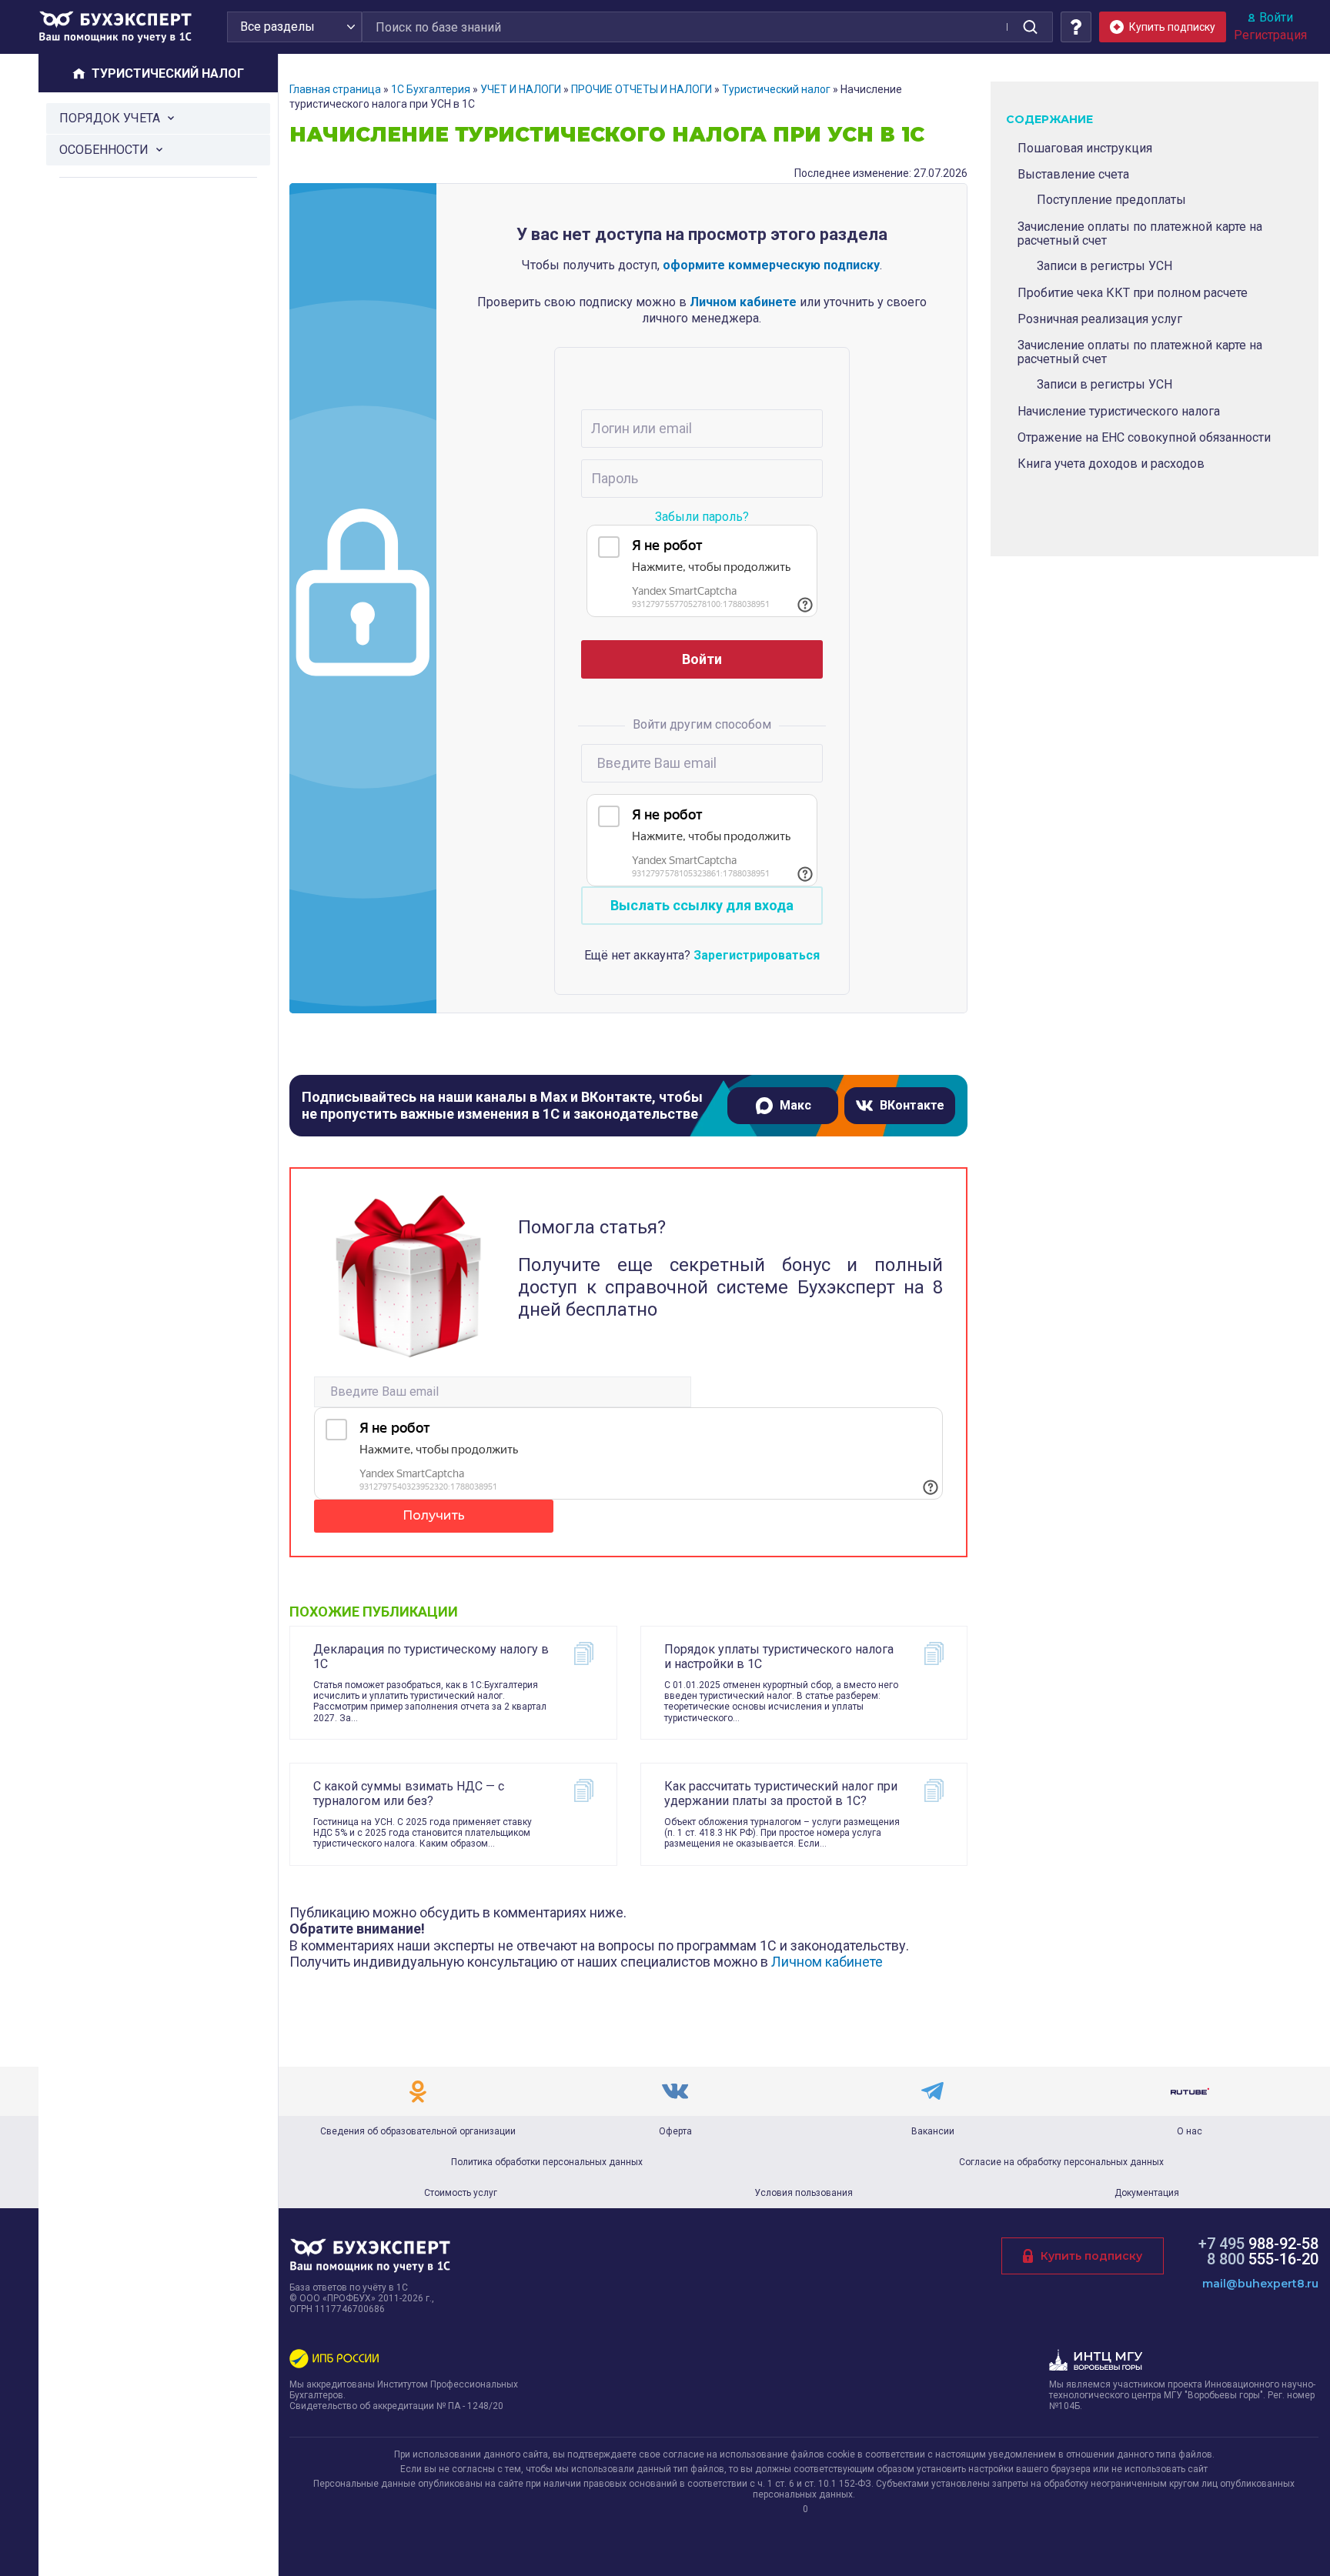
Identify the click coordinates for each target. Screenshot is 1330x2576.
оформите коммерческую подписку (771, 265)
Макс (795, 1105)
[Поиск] (1030, 27)
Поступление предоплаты (1111, 200)
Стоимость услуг (461, 2193)
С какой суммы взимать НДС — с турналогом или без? (409, 1794)
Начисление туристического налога (1119, 411)
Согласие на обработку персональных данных (1061, 2162)
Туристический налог (776, 89)
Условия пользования (804, 2193)
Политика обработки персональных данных (547, 2162)
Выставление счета (1073, 174)
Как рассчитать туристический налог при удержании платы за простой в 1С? (781, 1794)
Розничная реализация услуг (1100, 319)
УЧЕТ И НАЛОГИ (521, 89)
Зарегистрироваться (757, 955)
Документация (1147, 2193)
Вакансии (933, 2131)
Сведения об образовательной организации (418, 2131)
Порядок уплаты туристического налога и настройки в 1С (779, 1657)
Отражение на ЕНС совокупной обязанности (1144, 437)
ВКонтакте (912, 1105)
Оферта (675, 2131)
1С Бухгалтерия (431, 89)
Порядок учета (110, 118)
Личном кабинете (743, 302)
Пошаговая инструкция (1085, 148)
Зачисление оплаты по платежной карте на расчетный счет (1140, 234)
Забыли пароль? (702, 517)
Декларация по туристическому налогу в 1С (431, 1657)
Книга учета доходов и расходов (1111, 464)
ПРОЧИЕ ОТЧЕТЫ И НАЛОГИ (642, 89)
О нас (1190, 2131)
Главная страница (335, 89)
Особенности (104, 150)
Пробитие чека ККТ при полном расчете (1133, 293)
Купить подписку (1091, 2256)
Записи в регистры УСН (1104, 266)
